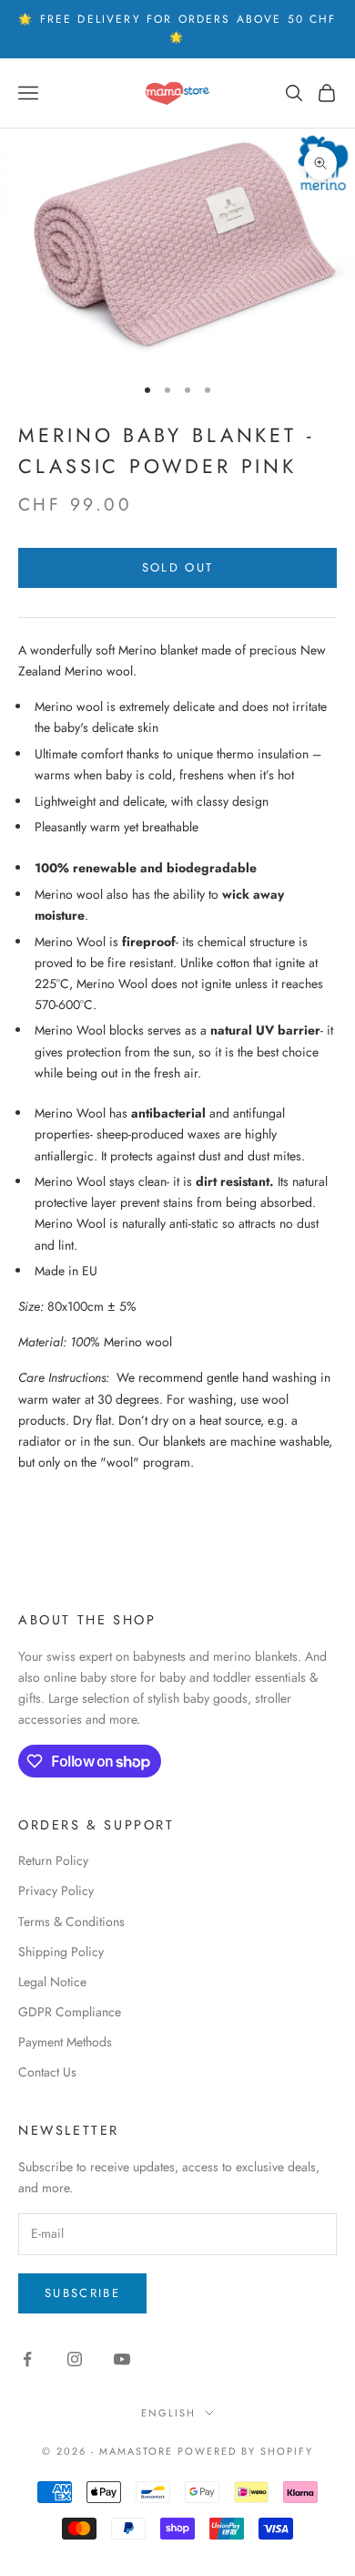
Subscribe (82, 2293)
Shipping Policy (61, 1952)
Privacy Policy (56, 1891)
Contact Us (47, 2072)
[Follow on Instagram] (75, 2359)
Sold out (178, 567)
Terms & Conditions (71, 1922)
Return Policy (53, 1860)
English (168, 2413)
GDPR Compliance (70, 2012)
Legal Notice (52, 1982)
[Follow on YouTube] (122, 2359)
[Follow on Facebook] (27, 2359)
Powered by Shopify (245, 2451)
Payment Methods (65, 2042)
